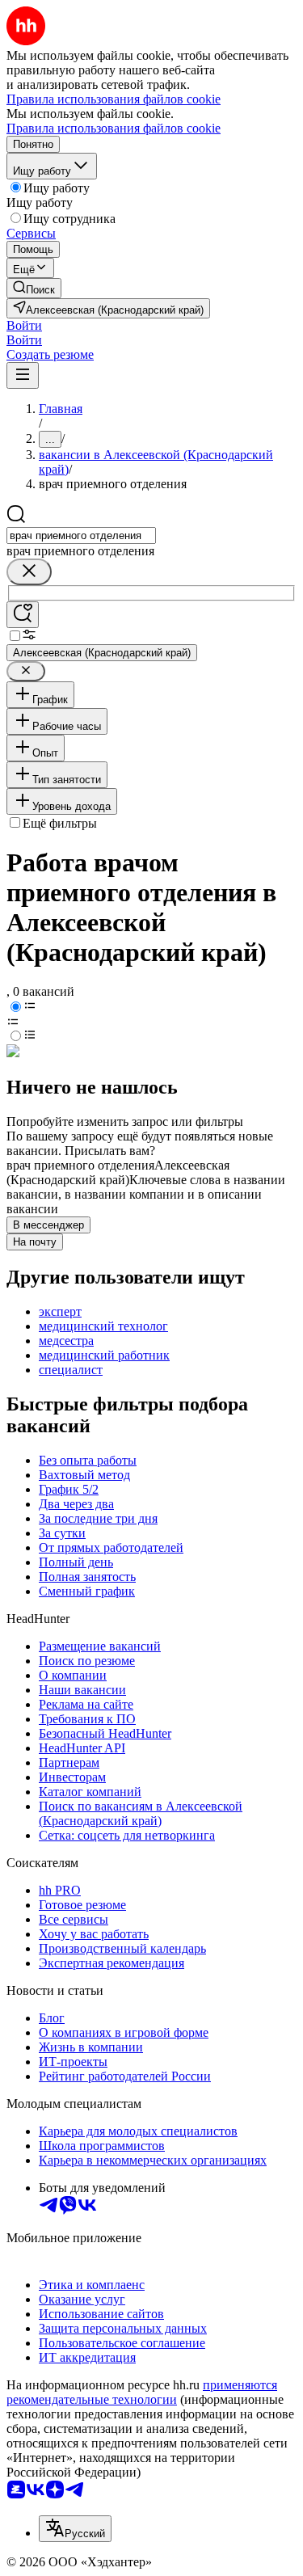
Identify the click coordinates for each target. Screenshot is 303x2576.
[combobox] (81, 535)
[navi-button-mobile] (23, 375)
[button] (24, 325)
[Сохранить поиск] (23, 615)
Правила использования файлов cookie (114, 128)
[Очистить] (29, 572)
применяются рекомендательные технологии (142, 2392)
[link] (34, 288)
